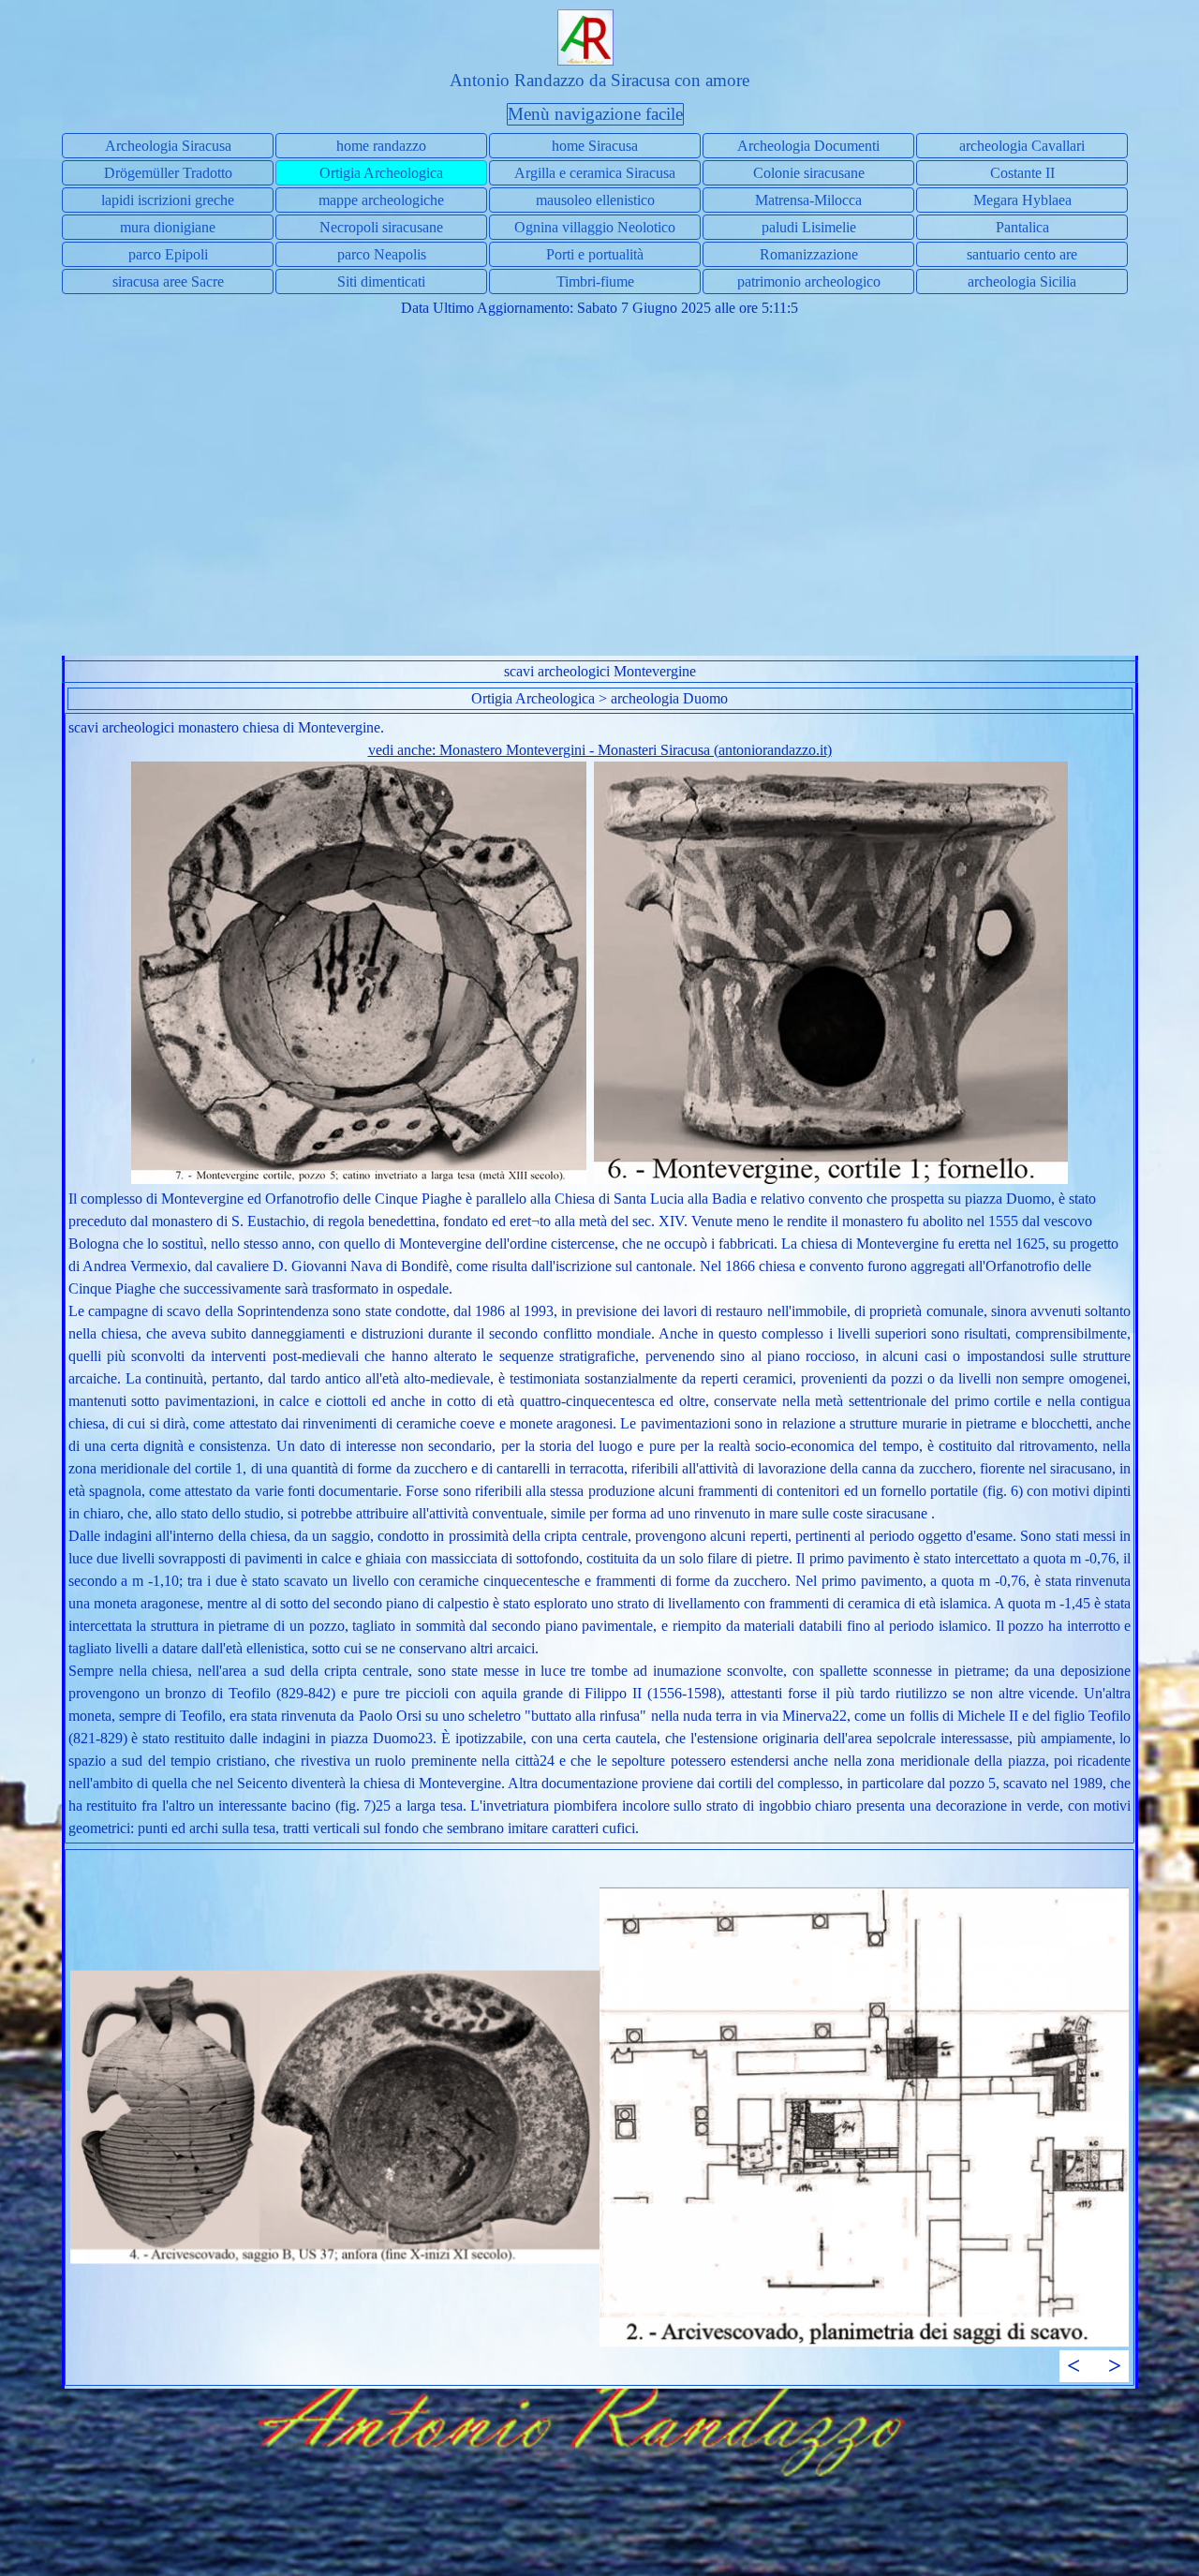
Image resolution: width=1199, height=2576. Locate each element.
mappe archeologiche (381, 200)
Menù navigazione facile (595, 114)
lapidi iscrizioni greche (168, 200)
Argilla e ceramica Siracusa (595, 173)
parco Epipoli (168, 254)
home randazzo (381, 146)
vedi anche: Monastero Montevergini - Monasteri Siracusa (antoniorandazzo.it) (600, 750)
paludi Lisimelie (809, 227)
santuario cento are (1022, 254)
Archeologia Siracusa (168, 146)
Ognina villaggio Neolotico (595, 227)
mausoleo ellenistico (595, 200)
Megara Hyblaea (1022, 200)
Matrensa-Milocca (808, 200)
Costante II (1022, 173)
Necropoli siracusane (381, 227)
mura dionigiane (168, 227)
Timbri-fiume (595, 281)
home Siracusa (595, 146)
